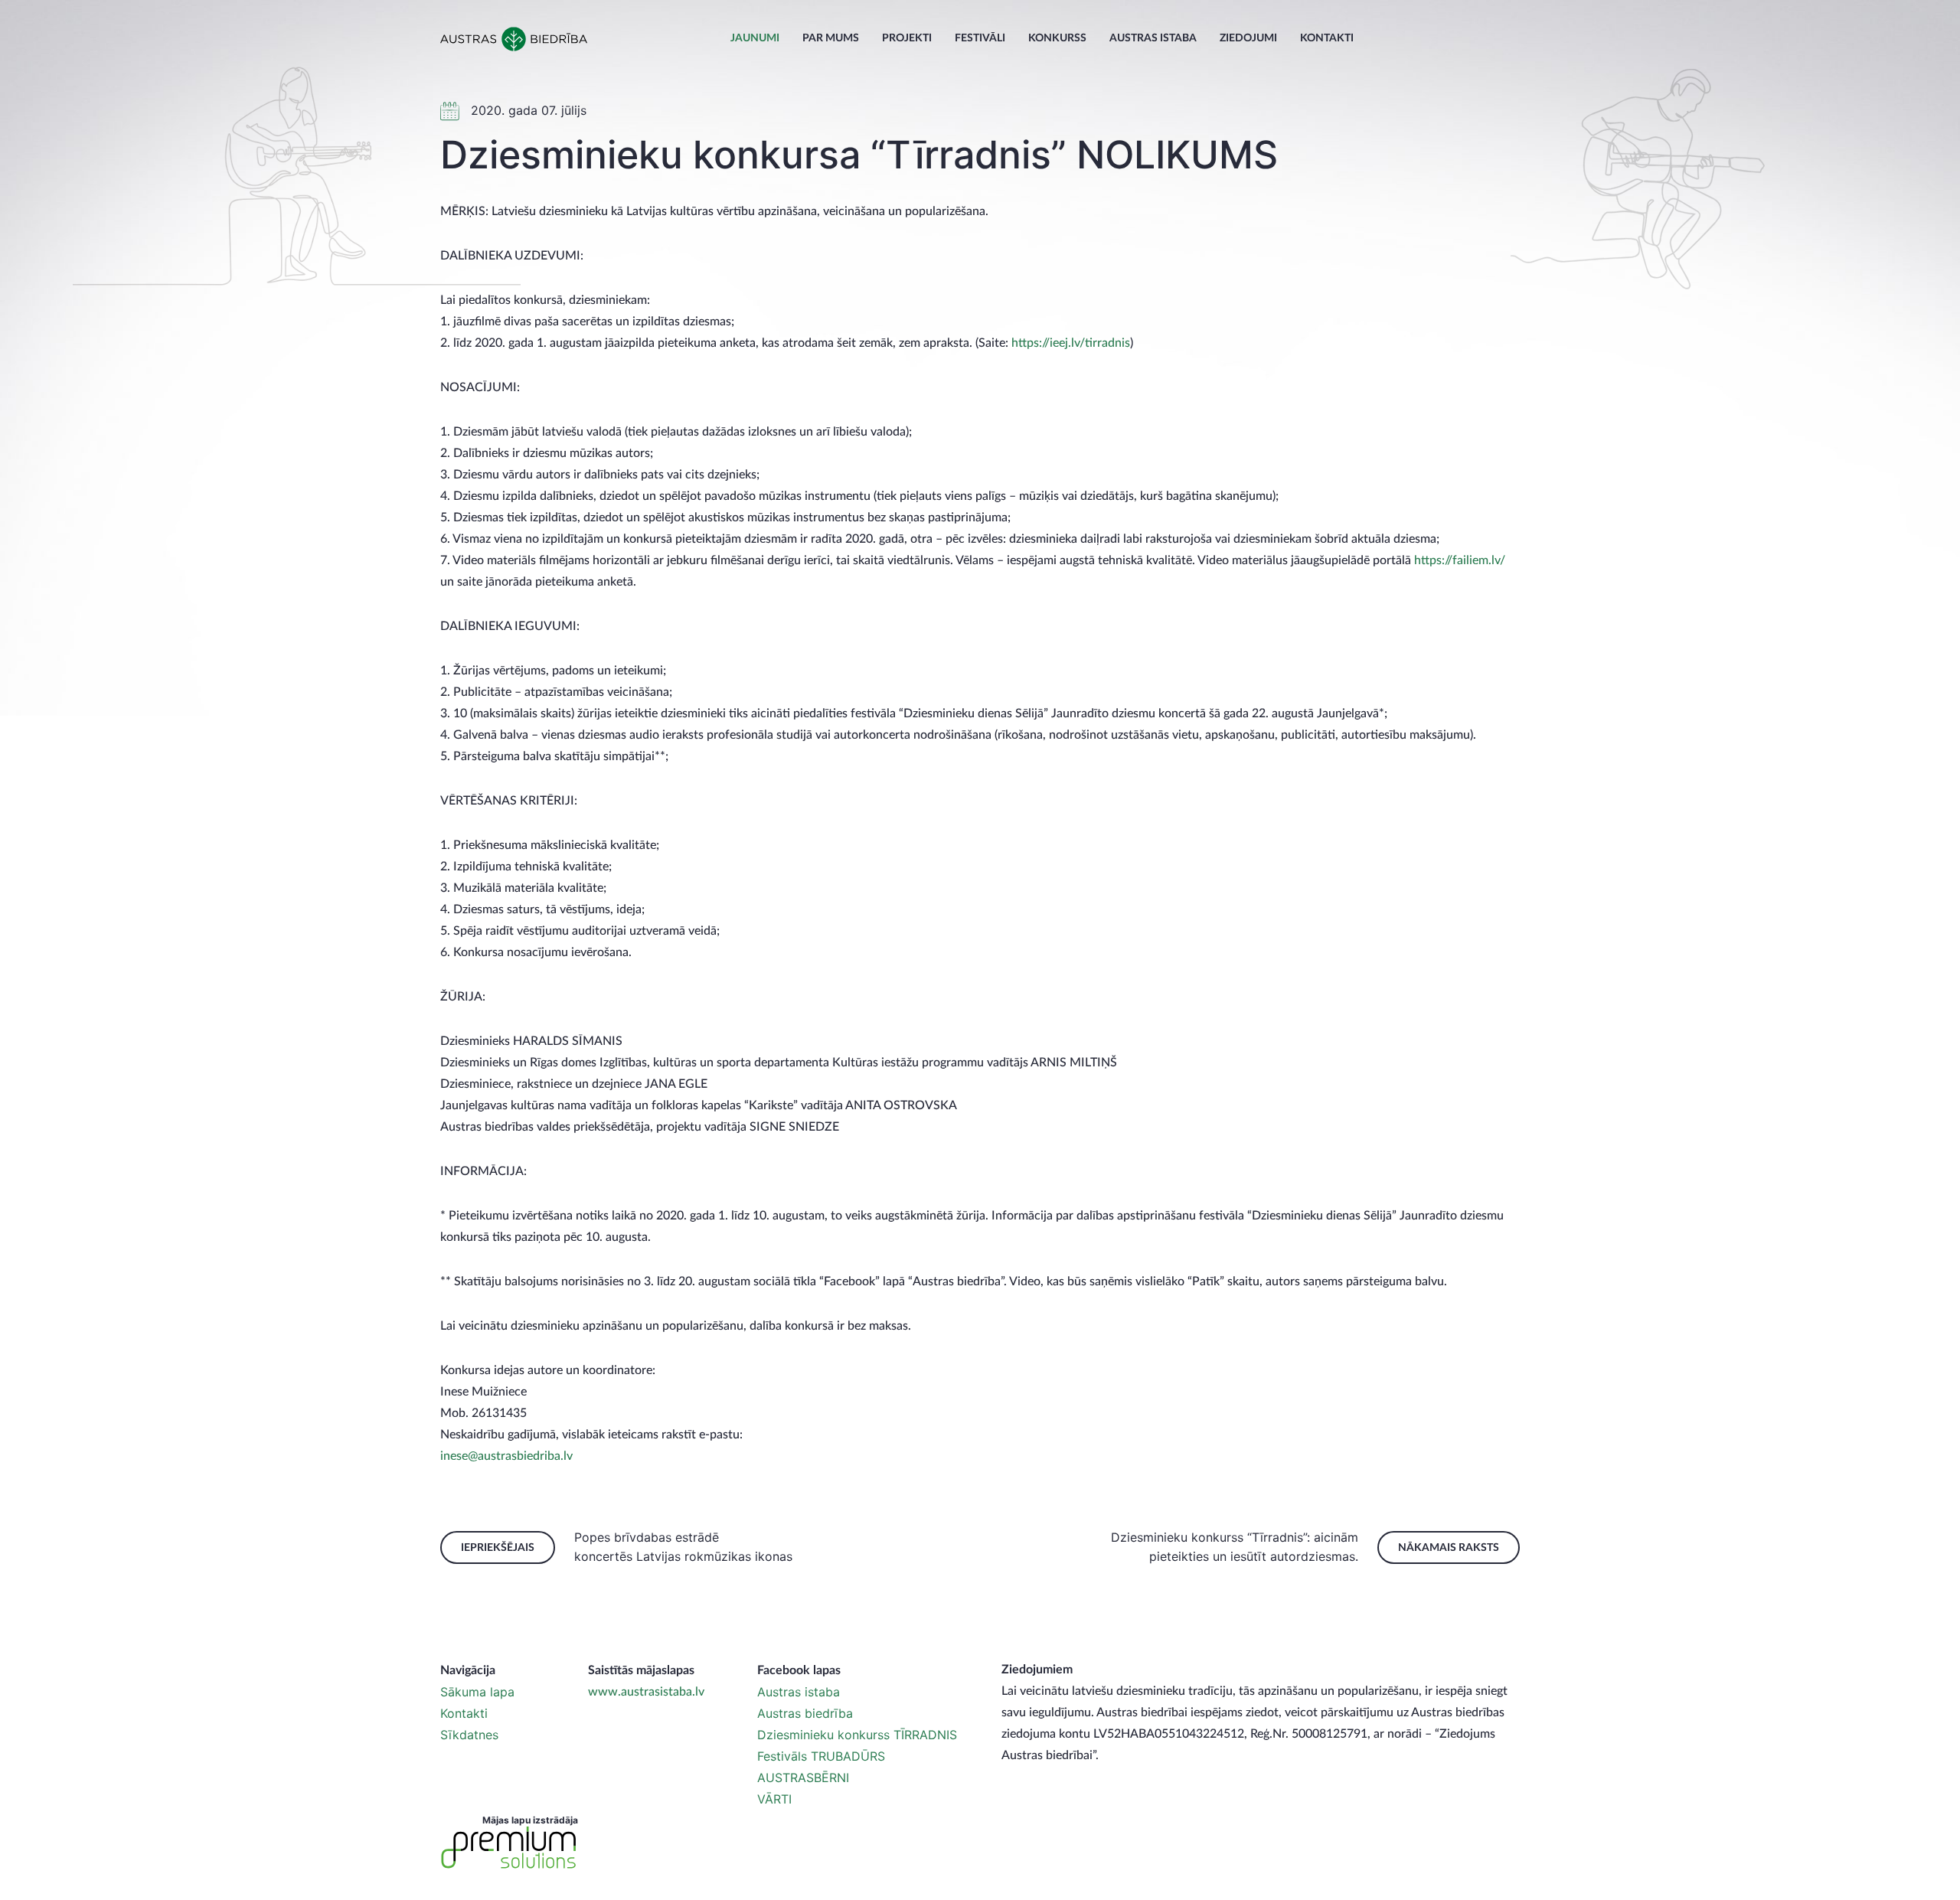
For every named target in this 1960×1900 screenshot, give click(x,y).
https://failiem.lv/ (1460, 560)
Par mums (831, 38)
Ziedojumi (1248, 38)
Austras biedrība (805, 1713)
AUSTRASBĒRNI (803, 1778)
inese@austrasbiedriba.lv (506, 1456)
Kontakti (1327, 38)
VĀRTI (774, 1799)
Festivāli (980, 38)
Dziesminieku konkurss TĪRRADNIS (857, 1735)
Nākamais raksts (1449, 1548)
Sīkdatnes (469, 1735)
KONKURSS (1057, 38)
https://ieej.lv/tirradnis (1071, 343)
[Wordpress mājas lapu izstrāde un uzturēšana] (509, 1848)
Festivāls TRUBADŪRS (821, 1756)
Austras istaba (1153, 38)
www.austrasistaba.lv (646, 1692)
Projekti (907, 38)
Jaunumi (755, 38)
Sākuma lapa (477, 1692)
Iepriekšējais (498, 1548)
